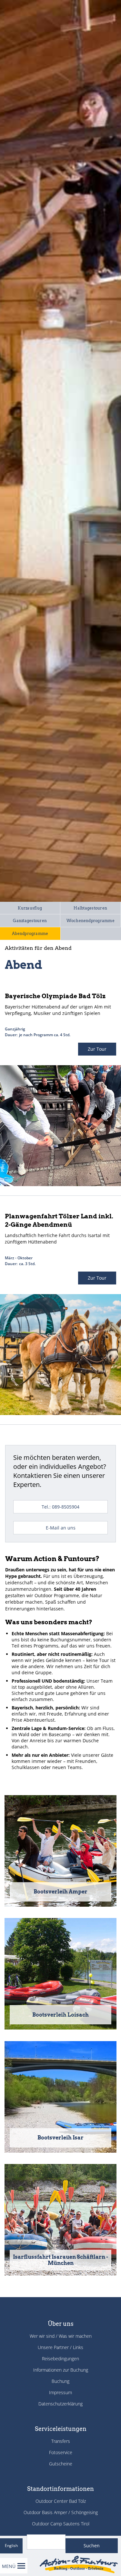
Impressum (60, 2392)
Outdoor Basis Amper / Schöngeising (61, 2512)
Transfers (61, 2441)
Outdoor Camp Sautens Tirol (61, 2524)
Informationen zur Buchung (61, 2370)
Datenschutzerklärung (60, 2404)
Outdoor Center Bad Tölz (61, 2501)
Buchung (60, 2381)
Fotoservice (61, 2452)
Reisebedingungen (60, 2359)
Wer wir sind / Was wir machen (61, 2336)
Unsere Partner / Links (60, 2347)
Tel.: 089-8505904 (60, 1507)
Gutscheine (61, 2464)
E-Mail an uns (61, 1528)
